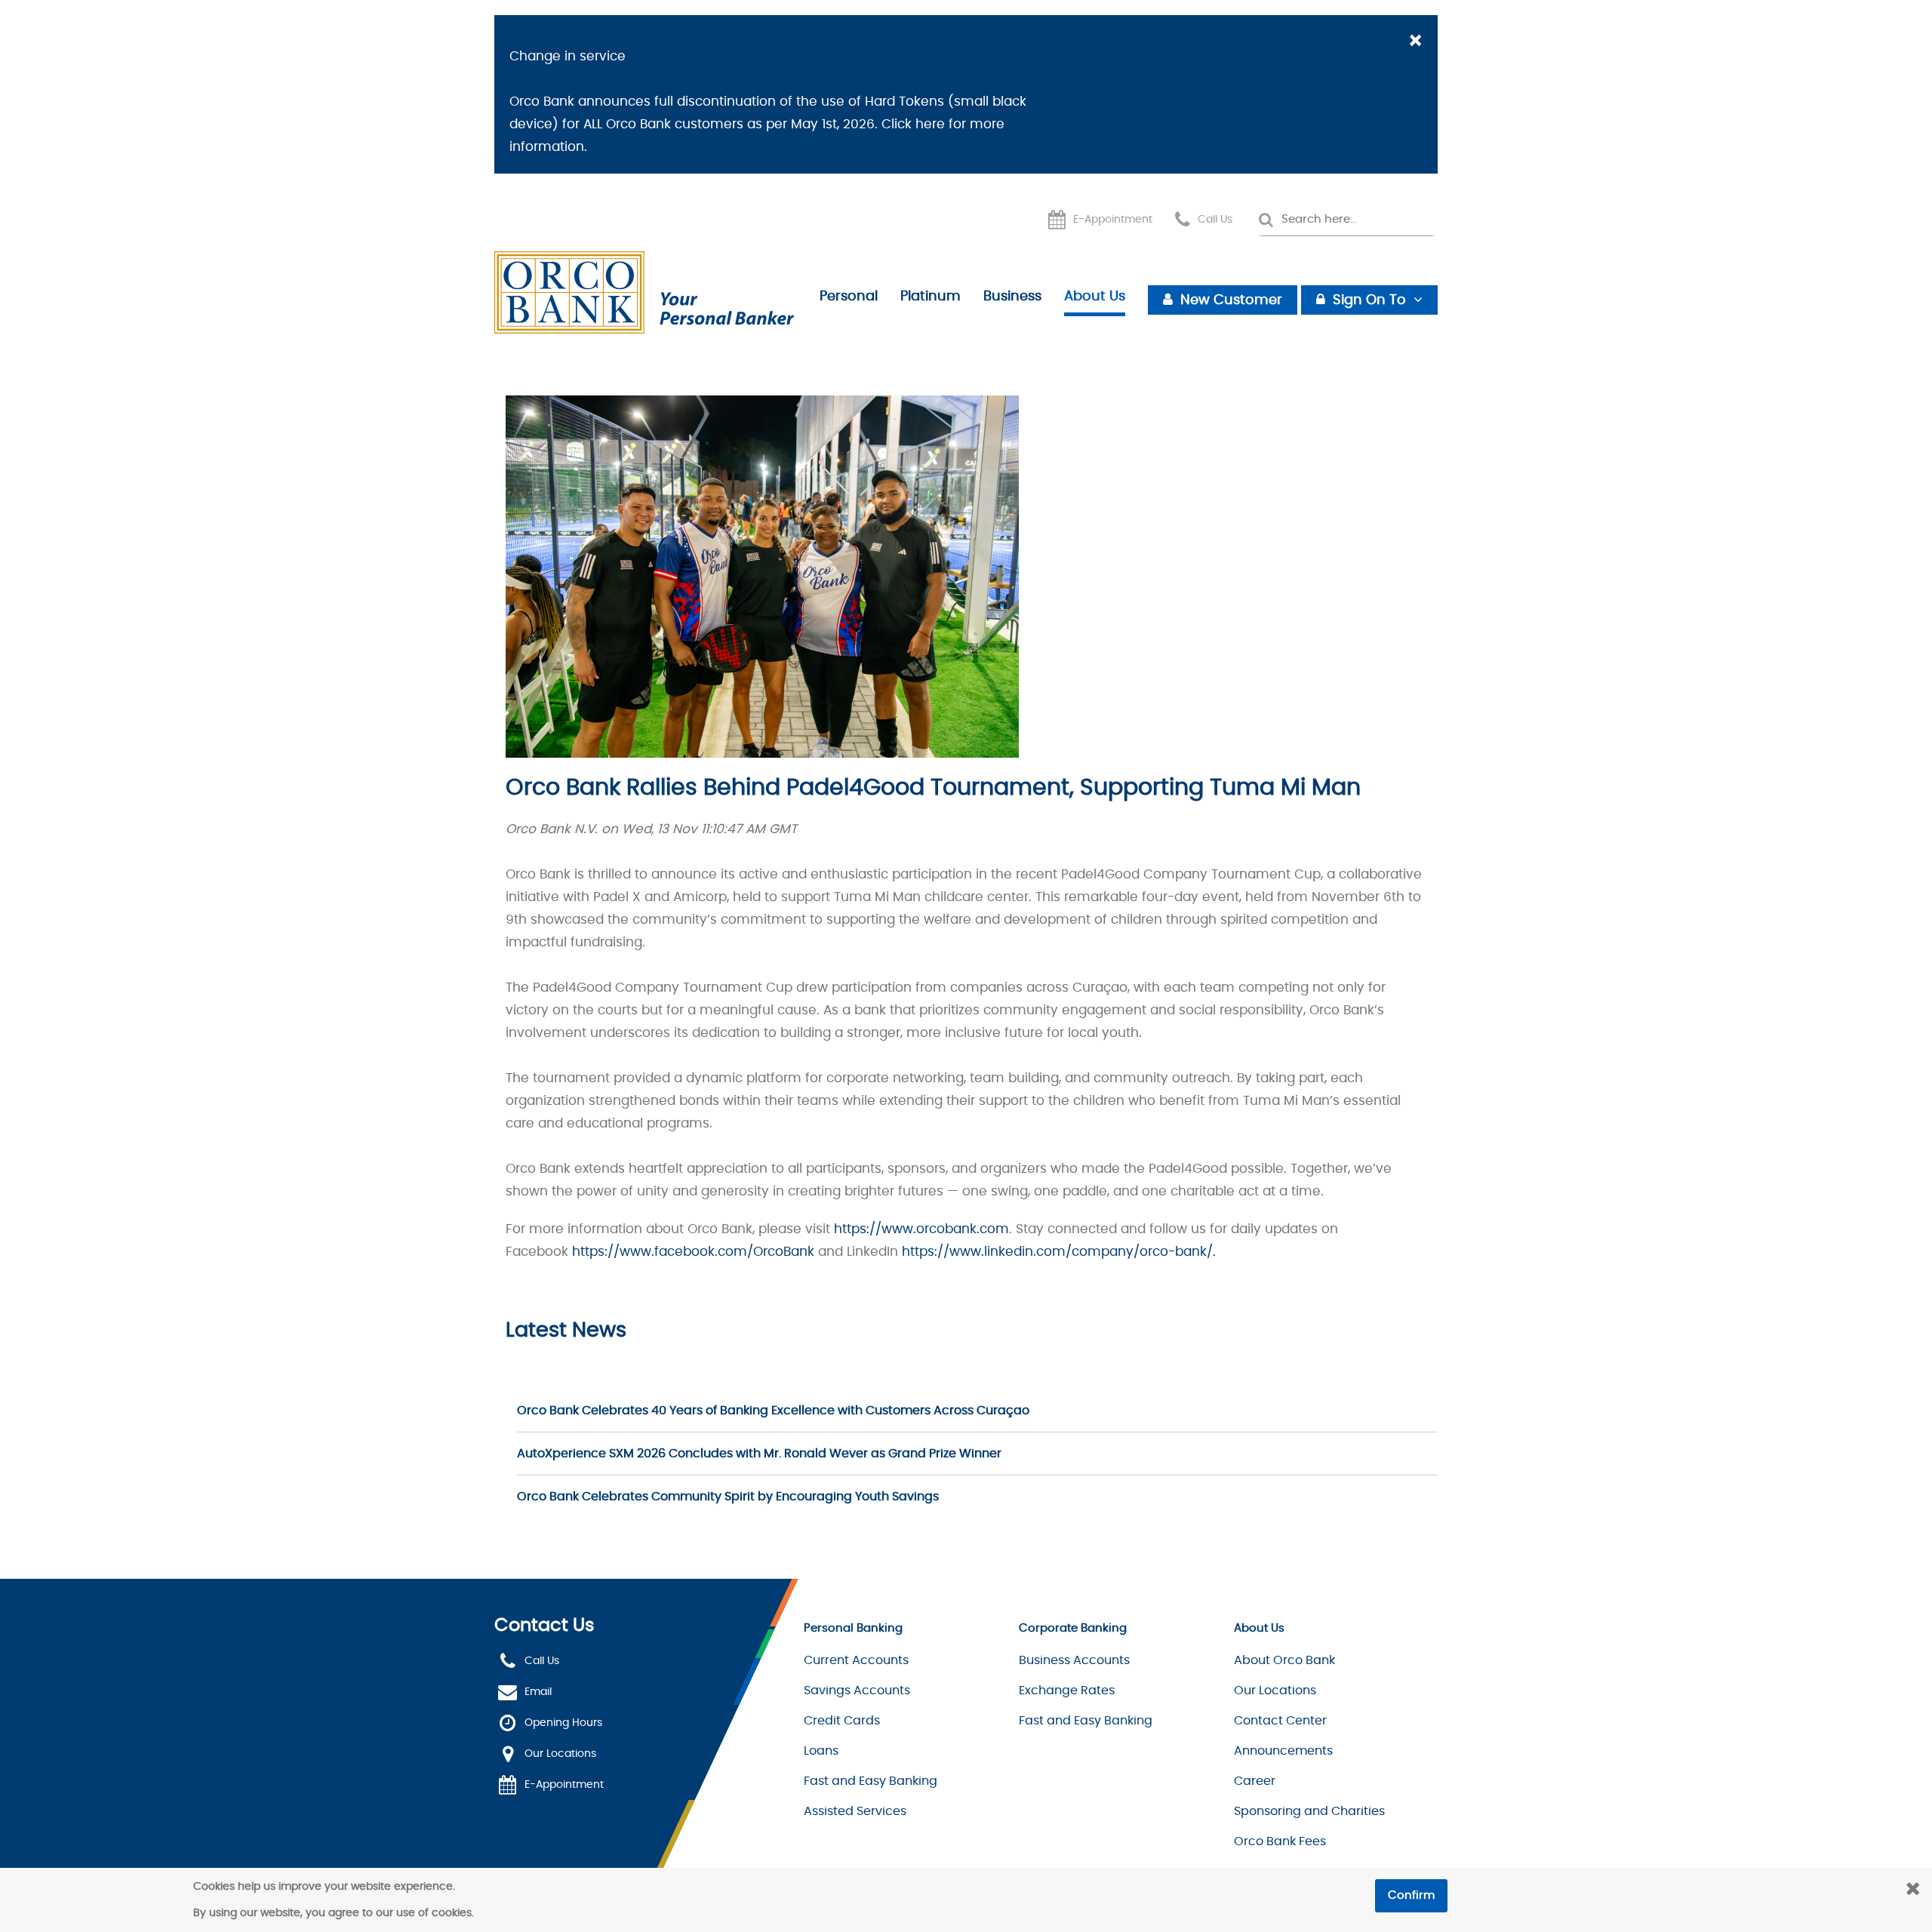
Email (538, 1693)
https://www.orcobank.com (921, 1229)
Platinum (931, 297)
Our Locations (560, 1755)
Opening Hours (563, 1724)
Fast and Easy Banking (871, 1781)
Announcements (1283, 1751)
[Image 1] (644, 293)
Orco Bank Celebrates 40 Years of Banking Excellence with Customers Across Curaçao (773, 1411)
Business (1012, 297)
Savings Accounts (857, 1690)
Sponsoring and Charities (1309, 1811)
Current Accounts (856, 1660)
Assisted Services (855, 1811)
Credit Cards (842, 1721)
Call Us (1215, 220)
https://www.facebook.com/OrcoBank (693, 1252)
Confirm (1411, 1895)
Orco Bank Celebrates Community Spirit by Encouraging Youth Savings (728, 1497)
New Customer (1231, 300)
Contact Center (1280, 1721)
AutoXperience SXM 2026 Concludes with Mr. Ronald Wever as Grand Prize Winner (759, 1454)
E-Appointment (1113, 220)
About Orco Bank (1284, 1660)
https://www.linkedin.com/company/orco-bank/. (1059, 1252)
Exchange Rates (1067, 1690)
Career (1255, 1781)
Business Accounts (1074, 1660)
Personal (849, 297)
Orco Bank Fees (1280, 1841)
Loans (821, 1751)
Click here (913, 124)
